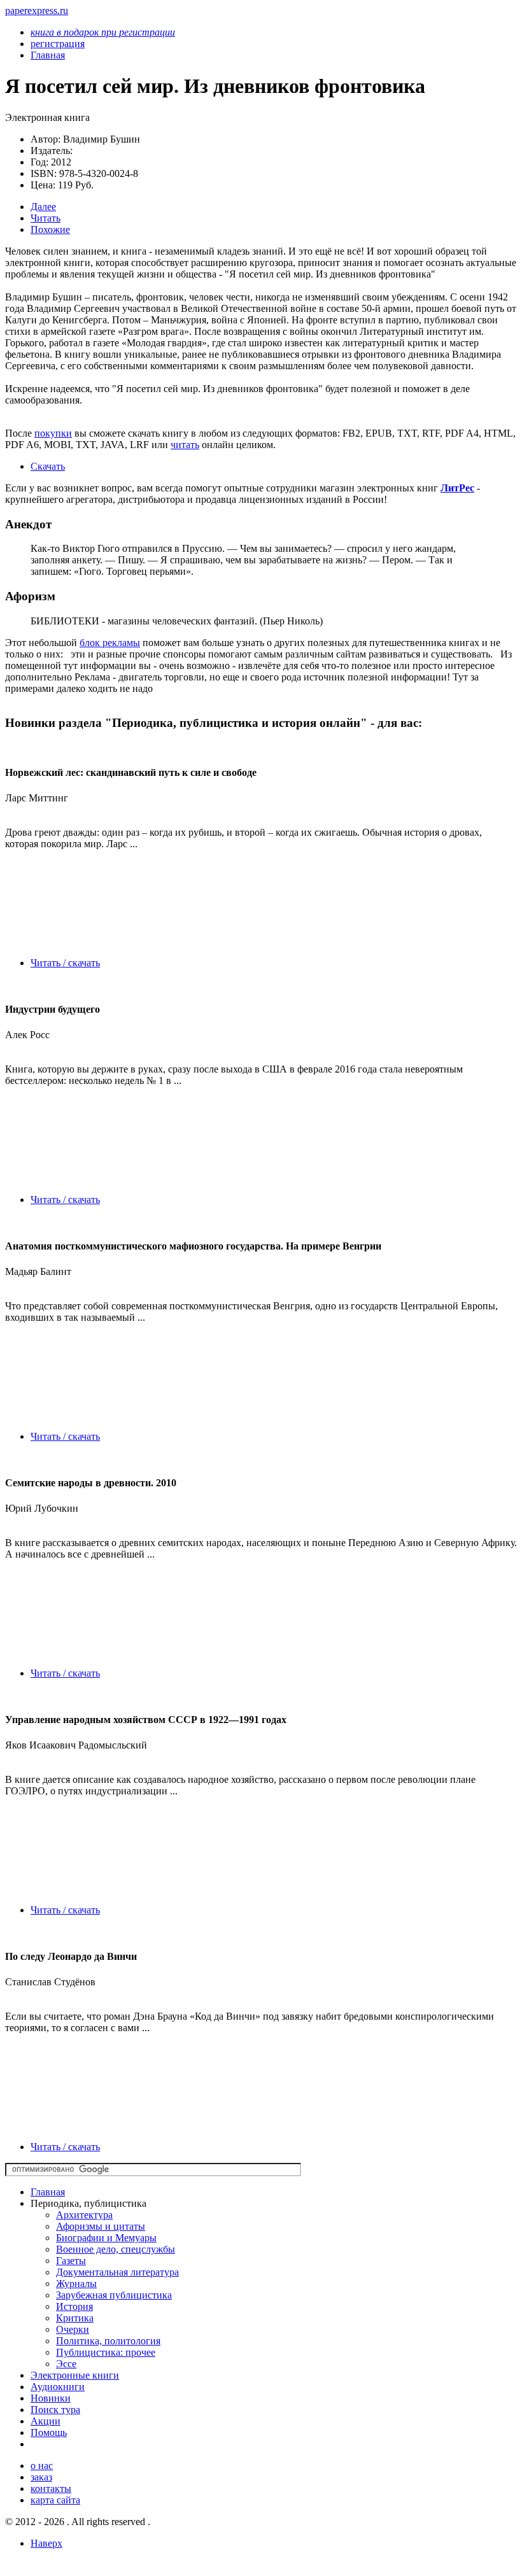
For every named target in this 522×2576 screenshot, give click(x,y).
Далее (43, 207)
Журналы (76, 2284)
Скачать (48, 466)
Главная (48, 2192)
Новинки (51, 2398)
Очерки (73, 2329)
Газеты (71, 2261)
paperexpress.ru (37, 11)
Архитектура (84, 2215)
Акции (46, 2421)
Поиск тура (55, 2410)
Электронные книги (75, 2375)
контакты (51, 2488)
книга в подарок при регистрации (103, 32)
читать (185, 445)
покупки (53, 433)
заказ (41, 2477)
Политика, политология (108, 2341)
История (74, 2306)
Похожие (50, 229)
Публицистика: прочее (106, 2352)
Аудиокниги (58, 2387)
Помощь (49, 2432)
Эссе (66, 2364)
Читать (46, 218)
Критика (75, 2318)
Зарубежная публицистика (114, 2295)
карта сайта (55, 2500)
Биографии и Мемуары (106, 2238)
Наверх (46, 2543)
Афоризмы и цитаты (101, 2226)
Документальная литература (117, 2272)
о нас (42, 2466)
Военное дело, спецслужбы (116, 2249)
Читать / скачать (65, 963)
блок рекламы (110, 643)
